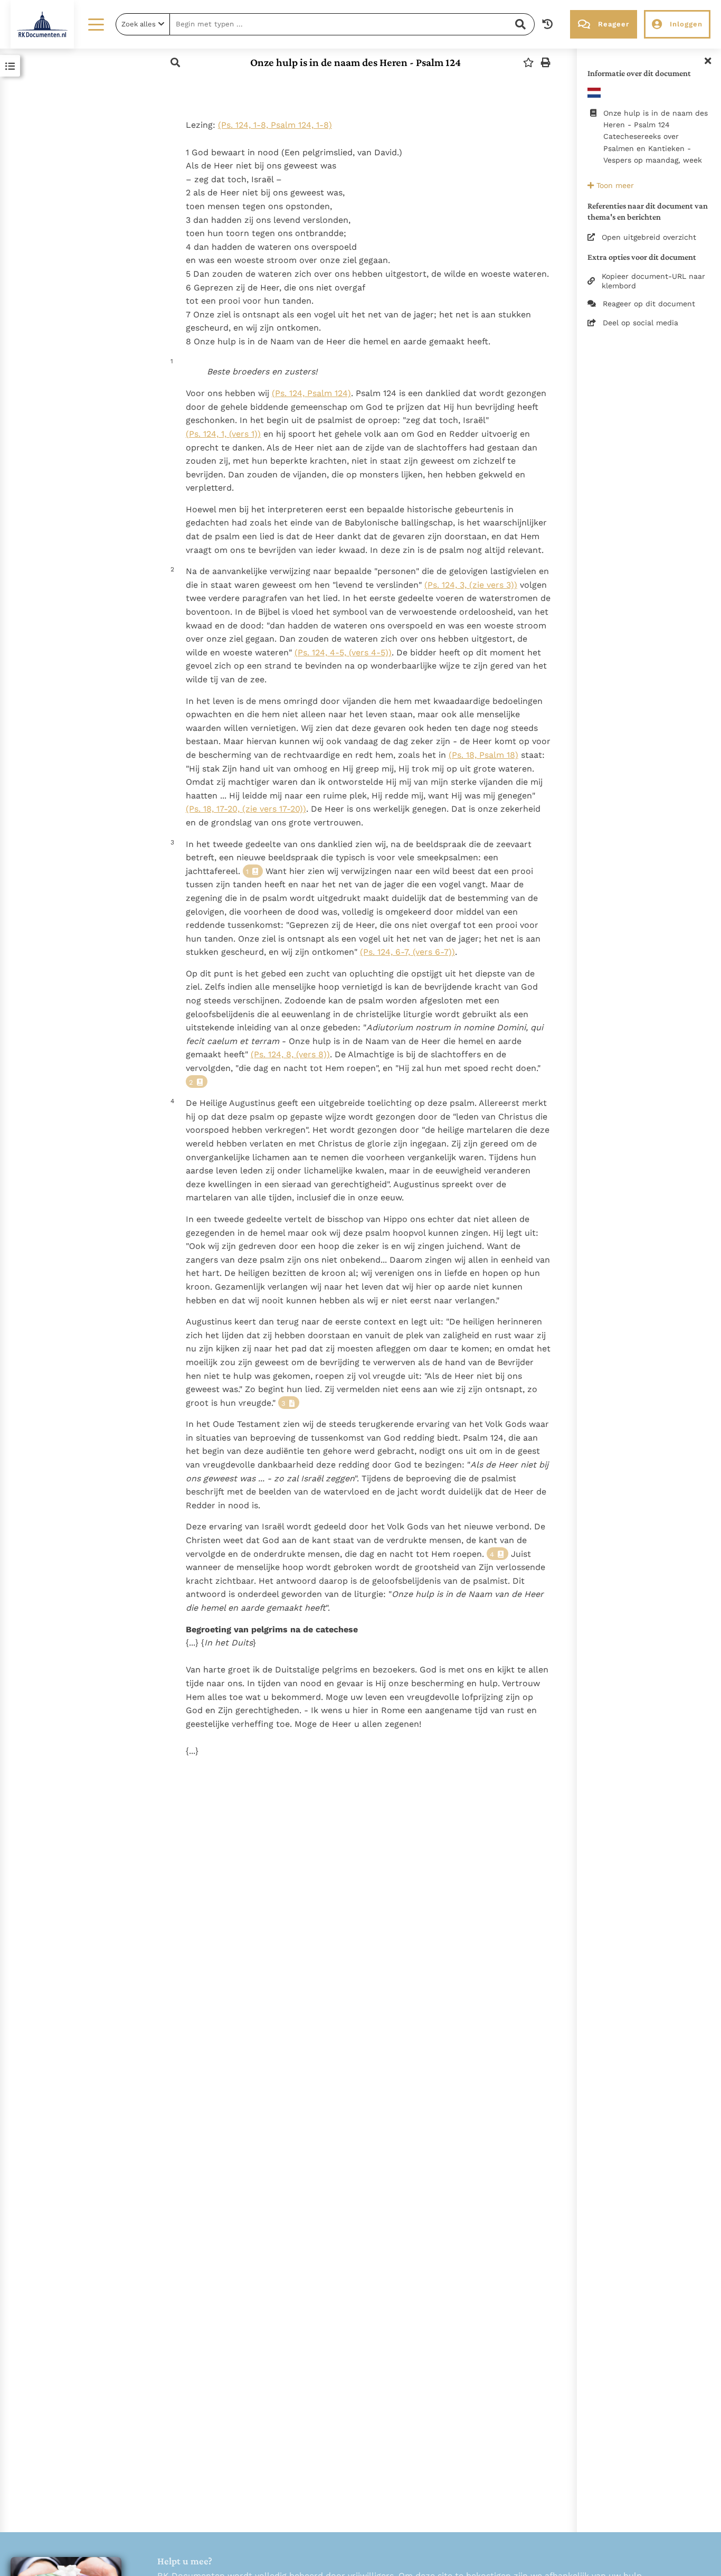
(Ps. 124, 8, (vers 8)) (290, 1054)
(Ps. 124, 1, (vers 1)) (223, 434)
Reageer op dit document (649, 304)
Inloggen (686, 24)
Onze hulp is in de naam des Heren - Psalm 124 (355, 62)
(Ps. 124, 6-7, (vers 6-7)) (407, 952)
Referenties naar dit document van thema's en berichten (648, 211)
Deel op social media (641, 323)
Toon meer (614, 185)
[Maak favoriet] (528, 63)
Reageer (614, 24)
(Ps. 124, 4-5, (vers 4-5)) (343, 652)
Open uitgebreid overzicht (649, 237)
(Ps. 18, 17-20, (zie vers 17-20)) (246, 809)
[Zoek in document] (175, 63)
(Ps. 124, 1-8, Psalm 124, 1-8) (275, 125)
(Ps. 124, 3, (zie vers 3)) (471, 585)
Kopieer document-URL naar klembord (653, 281)
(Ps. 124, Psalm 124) (311, 393)
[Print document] (546, 63)
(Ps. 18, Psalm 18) (483, 755)
